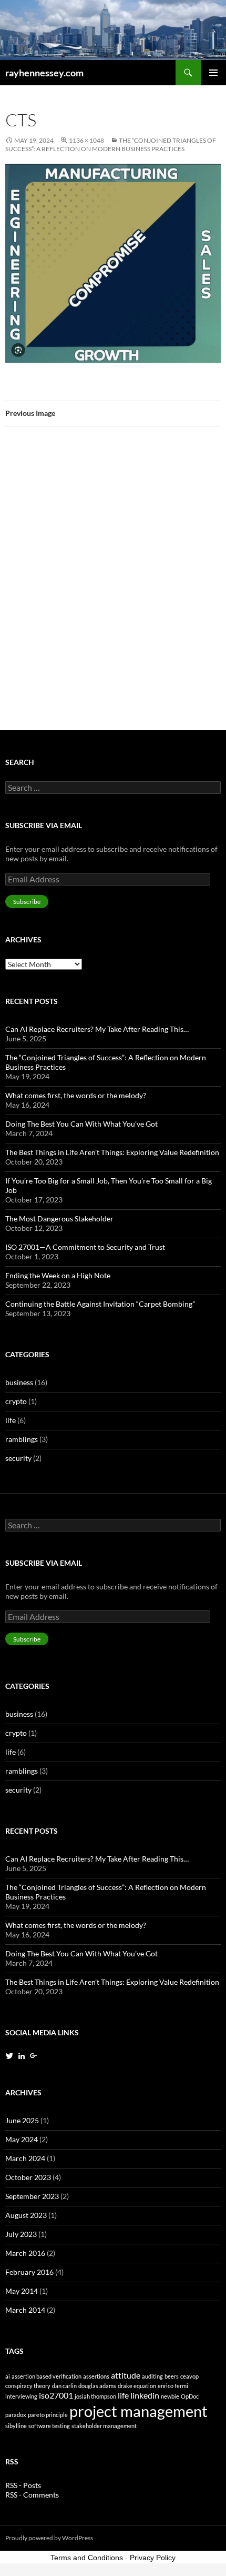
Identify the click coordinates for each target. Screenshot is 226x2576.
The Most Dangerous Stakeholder (59, 1219)
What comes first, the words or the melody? (76, 1095)
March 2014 (25, 2310)
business (19, 1382)
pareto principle (48, 2415)
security (18, 1458)
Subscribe (27, 902)
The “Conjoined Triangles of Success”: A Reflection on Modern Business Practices (111, 145)
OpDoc (190, 2396)
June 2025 (22, 2120)
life (11, 1420)
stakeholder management (104, 2426)
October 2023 (28, 2177)
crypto (16, 1401)
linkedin (145, 2395)
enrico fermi (173, 2386)
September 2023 (32, 2196)
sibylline (16, 2426)
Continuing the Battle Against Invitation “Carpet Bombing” (100, 1304)
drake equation (137, 2386)
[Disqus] (113, 583)
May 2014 (22, 2291)
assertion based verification (47, 2376)
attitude (126, 2375)
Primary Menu (213, 73)
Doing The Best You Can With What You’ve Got (81, 1124)
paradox (16, 2415)
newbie (170, 2396)
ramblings (22, 1439)
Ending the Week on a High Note (58, 1275)
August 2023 (26, 2215)
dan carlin (64, 2386)
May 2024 (22, 2139)
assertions (96, 2376)
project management (138, 2411)
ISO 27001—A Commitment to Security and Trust (85, 1247)
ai (8, 2376)
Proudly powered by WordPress (49, 2538)
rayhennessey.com (44, 73)
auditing (152, 2376)
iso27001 (56, 2395)
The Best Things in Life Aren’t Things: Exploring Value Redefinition (112, 1152)
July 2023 (21, 2234)
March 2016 (25, 2253)
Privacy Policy (153, 2558)
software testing (49, 2426)
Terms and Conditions (87, 2558)
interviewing (21, 2396)
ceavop (189, 2376)
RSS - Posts (23, 2485)
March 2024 (25, 2158)
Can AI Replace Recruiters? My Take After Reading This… (97, 1029)
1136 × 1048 (86, 140)
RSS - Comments (32, 2495)
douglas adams (97, 2386)
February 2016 (29, 2272)
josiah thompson (95, 2396)
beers (172, 2376)
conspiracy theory (28, 2386)
